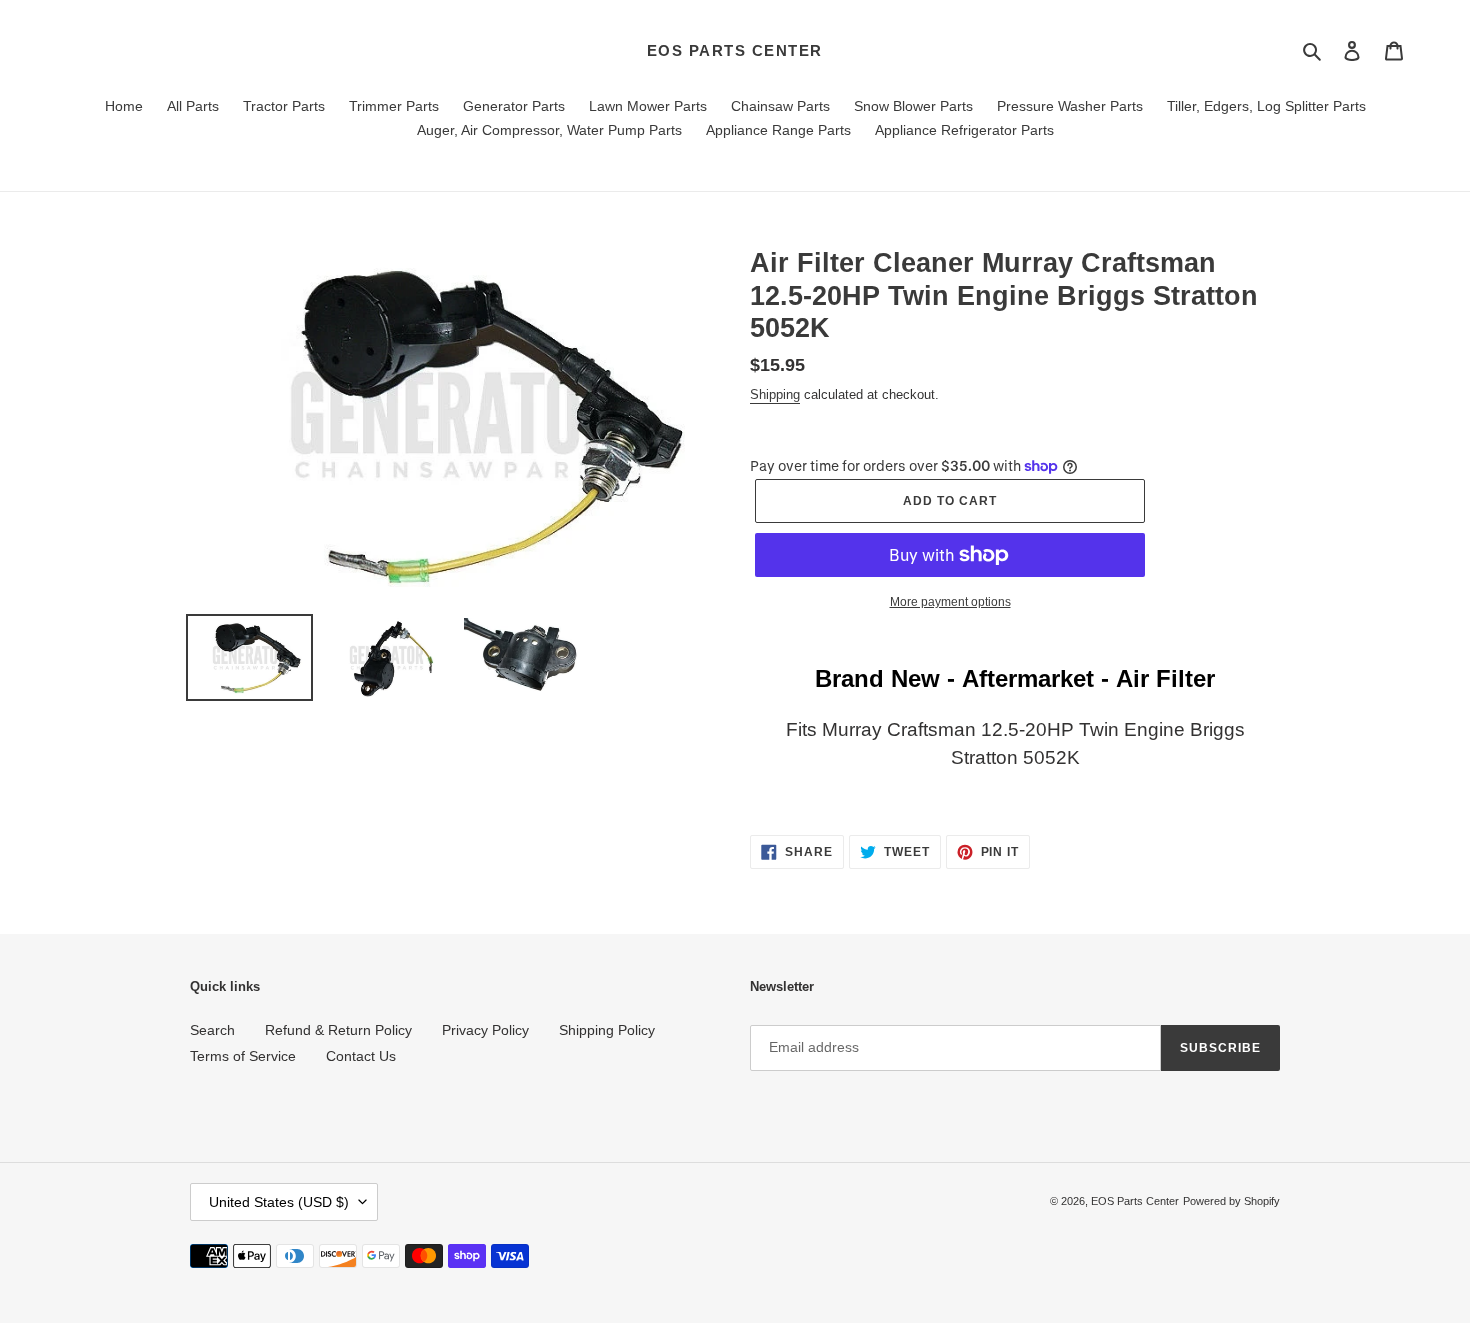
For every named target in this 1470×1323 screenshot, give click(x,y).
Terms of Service (243, 1056)
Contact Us (361, 1056)
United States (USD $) (279, 1202)
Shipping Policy (607, 1030)
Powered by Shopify (1231, 1201)
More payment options (950, 602)
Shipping (775, 394)
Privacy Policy (485, 1030)
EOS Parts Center (735, 50)
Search (212, 1030)
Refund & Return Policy (338, 1030)
